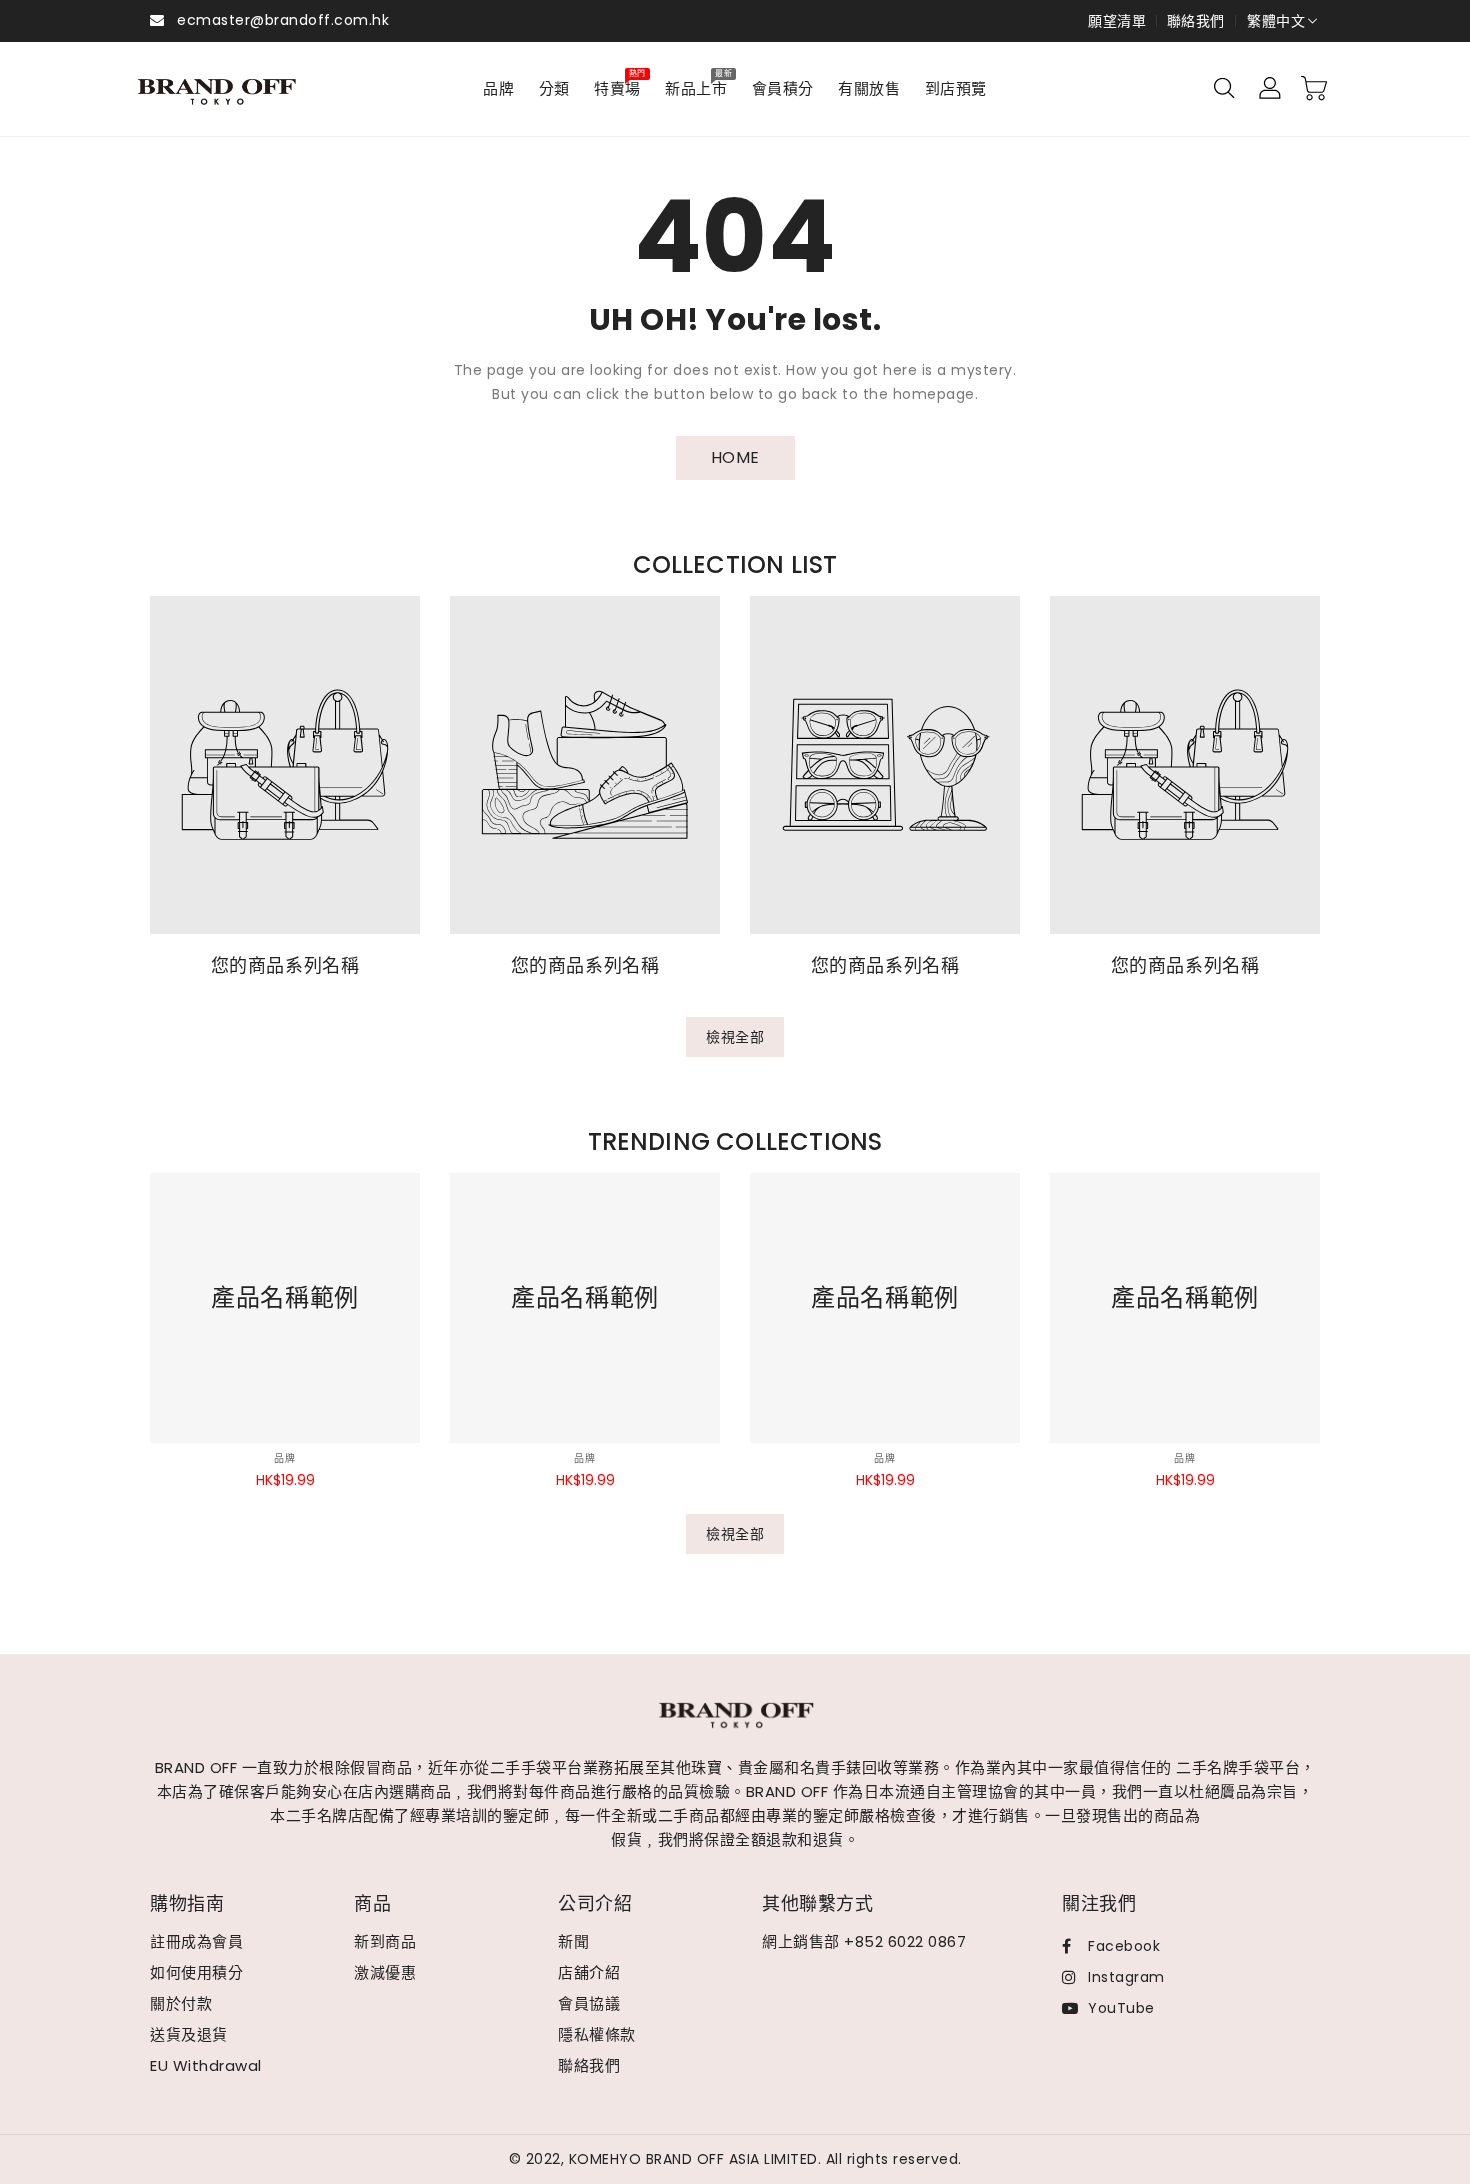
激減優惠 (385, 1972)
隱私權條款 (597, 2034)
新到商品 (385, 1941)
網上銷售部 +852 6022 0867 (864, 1941)
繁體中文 (1276, 21)
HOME (735, 457)
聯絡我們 (1196, 21)
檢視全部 (735, 1037)
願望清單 (1117, 21)
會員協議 (589, 2003)
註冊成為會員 (196, 1941)
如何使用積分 (196, 1972)
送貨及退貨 (189, 2034)
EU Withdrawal (206, 2065)
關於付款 (181, 2003)
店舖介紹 (589, 1972)
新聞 (573, 1941)
